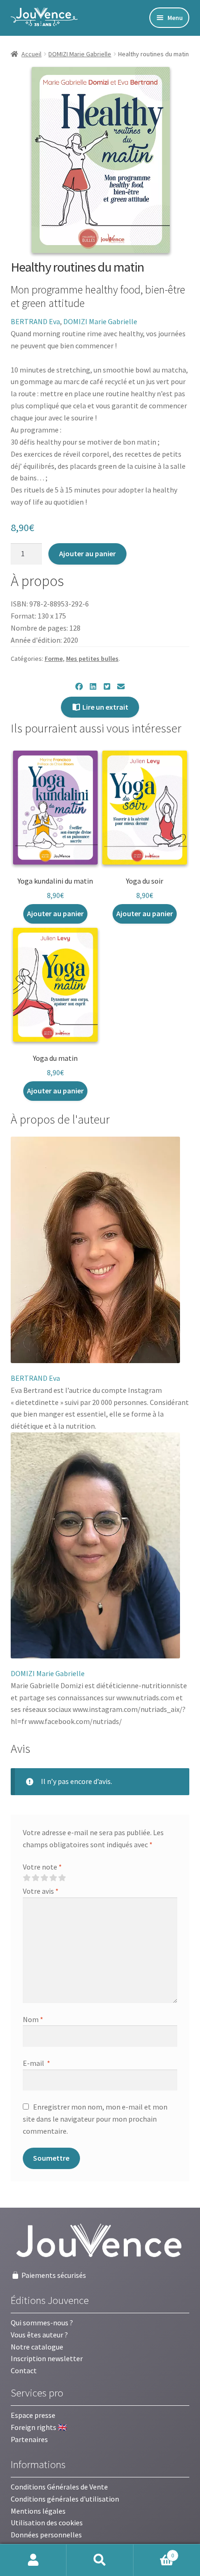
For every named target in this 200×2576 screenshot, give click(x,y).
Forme (54, 659)
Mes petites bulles (92, 659)
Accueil (31, 54)
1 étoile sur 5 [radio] (27, 1878)
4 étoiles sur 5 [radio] (53, 1878)
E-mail (37, 2063)
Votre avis (41, 1891)
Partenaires (29, 2439)
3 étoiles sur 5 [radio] (44, 1878)
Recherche (100, 2560)
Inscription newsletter (47, 2358)
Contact (24, 2370)
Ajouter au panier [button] (55, 913)
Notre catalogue (37, 2347)
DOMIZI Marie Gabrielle (80, 54)
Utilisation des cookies (47, 2523)
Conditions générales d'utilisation (65, 2499)
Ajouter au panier (87, 553)
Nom (33, 2019)
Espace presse (33, 2415)
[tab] (60, 1120)
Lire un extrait (105, 707)
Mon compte (33, 2560)
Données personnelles (46, 2535)
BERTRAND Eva (35, 321)
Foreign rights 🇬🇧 (39, 2427)
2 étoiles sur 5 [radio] (35, 1878)
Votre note (42, 1867)
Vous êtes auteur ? (39, 2335)
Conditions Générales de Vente (59, 2487)
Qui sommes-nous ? (42, 2323)
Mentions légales (38, 2511)
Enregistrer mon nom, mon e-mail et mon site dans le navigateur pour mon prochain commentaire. (95, 2119)
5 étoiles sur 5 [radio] (62, 1878)
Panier (154, 2552)
